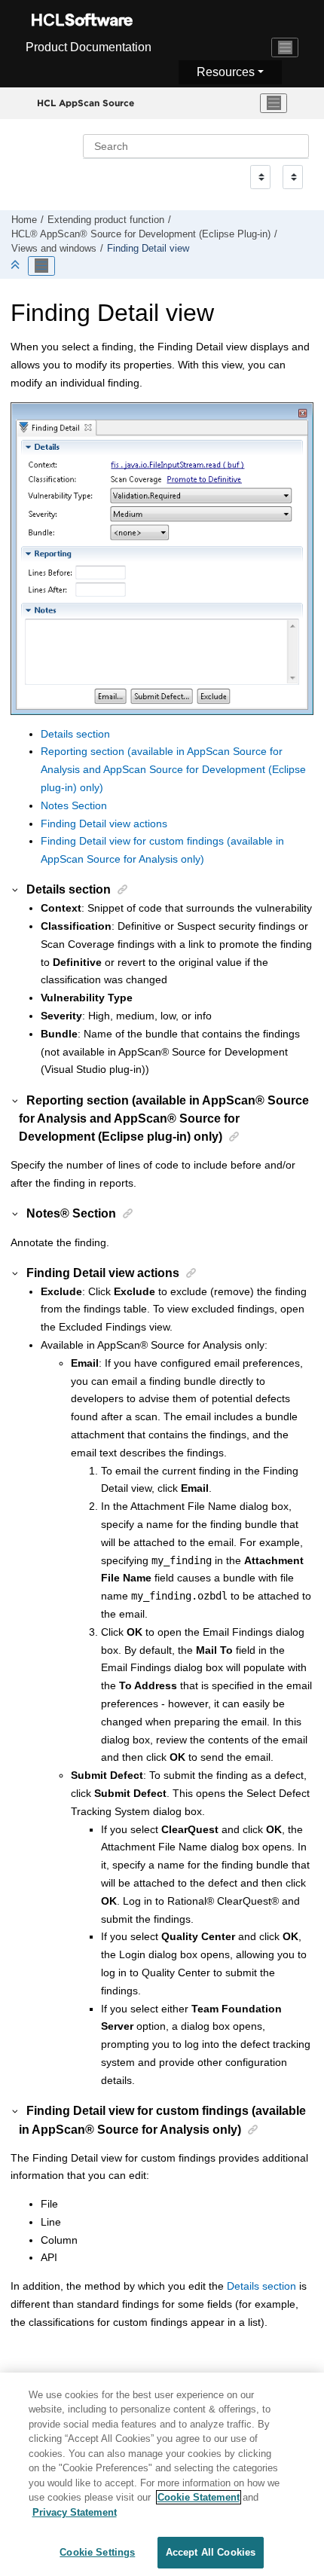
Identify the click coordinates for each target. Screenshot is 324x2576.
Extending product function (106, 220)
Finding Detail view (148, 249)
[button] (16, 889)
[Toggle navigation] (285, 47)
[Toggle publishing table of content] (41, 266)
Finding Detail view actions (104, 824)
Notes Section (74, 805)
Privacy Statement (75, 2512)
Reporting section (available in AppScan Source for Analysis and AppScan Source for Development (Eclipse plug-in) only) (173, 769)
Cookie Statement (199, 2497)
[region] (162, 2474)
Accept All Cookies (211, 2552)
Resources (226, 72)
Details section (75, 734)
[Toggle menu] (274, 103)
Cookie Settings (97, 2552)
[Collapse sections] (17, 266)
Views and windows (54, 249)
